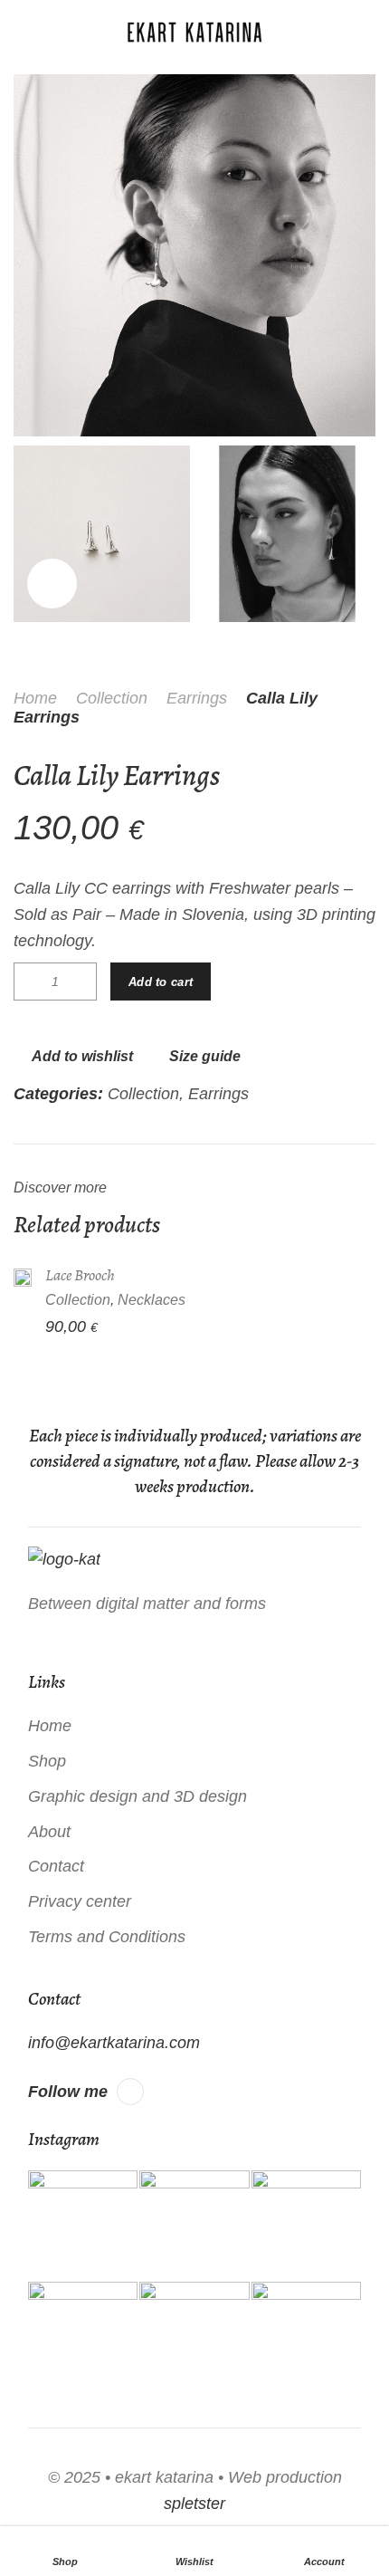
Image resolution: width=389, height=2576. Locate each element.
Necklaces (152, 1299)
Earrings (197, 698)
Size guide (205, 1056)
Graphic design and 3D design (138, 1796)
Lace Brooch (80, 1275)
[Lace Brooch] (23, 1277)
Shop (47, 1761)
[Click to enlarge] (52, 584)
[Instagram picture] (83, 2225)
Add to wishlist (82, 1056)
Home (35, 698)
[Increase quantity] (82, 982)
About (49, 1832)
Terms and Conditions (107, 1937)
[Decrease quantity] (28, 982)
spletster (194, 2504)
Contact (56, 1866)
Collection (112, 698)
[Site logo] (194, 32)
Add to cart (161, 982)
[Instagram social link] (130, 2092)
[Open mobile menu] (21, 32)
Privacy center (80, 1901)
